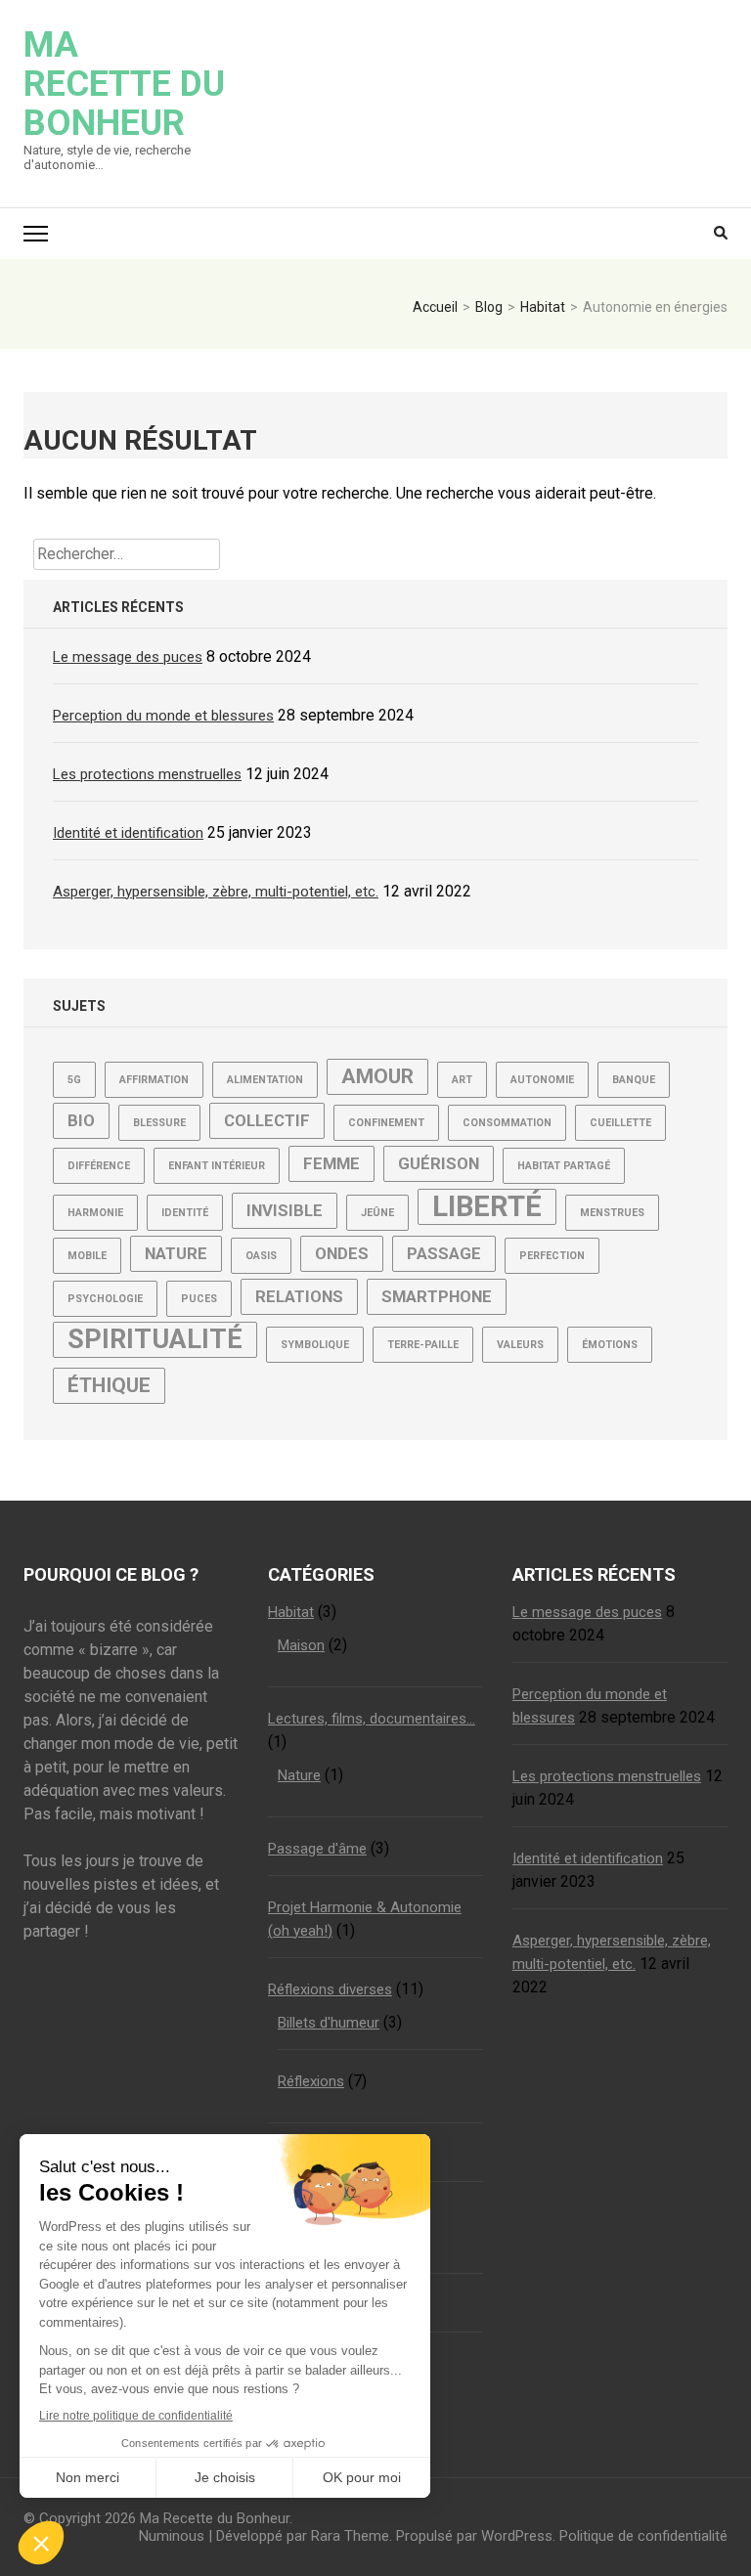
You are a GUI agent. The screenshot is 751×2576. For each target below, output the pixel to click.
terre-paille (423, 1345)
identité (185, 1213)
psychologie (105, 1299)
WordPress (517, 2536)
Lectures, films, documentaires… (372, 1719)
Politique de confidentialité (643, 2536)
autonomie (542, 1080)
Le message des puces (128, 657)
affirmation (154, 1080)
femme (331, 1163)
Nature (176, 1253)
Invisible (285, 1210)
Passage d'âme (317, 1849)
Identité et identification (128, 833)
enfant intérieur (217, 1166)
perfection (552, 1256)
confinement (386, 1123)
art (462, 1080)
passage (444, 1253)
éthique (109, 1385)
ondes (342, 1253)
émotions (610, 1345)
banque (634, 1080)
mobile (87, 1256)
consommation (507, 1123)
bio (81, 1120)
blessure (159, 1123)
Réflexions (311, 2081)
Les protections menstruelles (147, 774)
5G (74, 1080)
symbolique (315, 1345)
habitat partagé (564, 1166)
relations (299, 1296)
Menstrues (612, 1213)
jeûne (377, 1213)
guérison (439, 1163)
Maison (301, 1645)
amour (377, 1076)
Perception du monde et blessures (163, 716)
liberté (487, 1206)
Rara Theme (350, 2536)
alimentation (265, 1080)
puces (199, 1299)
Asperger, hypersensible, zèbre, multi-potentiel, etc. (216, 892)
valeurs (520, 1345)
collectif (267, 1120)
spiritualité (155, 1339)
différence (99, 1166)
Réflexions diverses (330, 1989)
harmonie (95, 1213)
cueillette (620, 1123)
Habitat (291, 1612)
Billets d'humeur (329, 2023)
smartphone (437, 1296)
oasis (261, 1256)
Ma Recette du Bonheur (124, 84)
